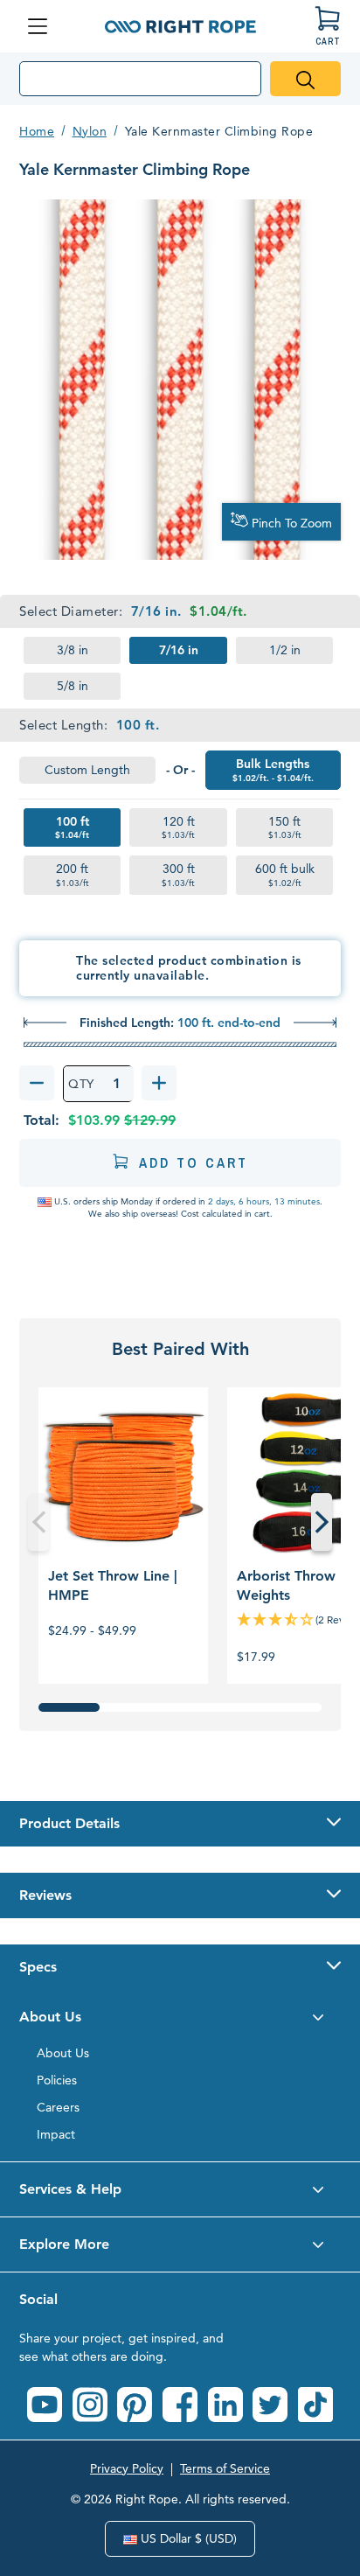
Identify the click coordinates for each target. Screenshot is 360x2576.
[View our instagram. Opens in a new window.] (90, 2405)
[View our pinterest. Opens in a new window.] (135, 2405)
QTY (81, 1084)
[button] (180, 1824)
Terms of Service (225, 2468)
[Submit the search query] (305, 79)
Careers (58, 2107)
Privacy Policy (127, 2468)
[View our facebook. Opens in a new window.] (180, 2405)
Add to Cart (194, 1162)
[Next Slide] (322, 1522)
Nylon (90, 131)
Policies (57, 2080)
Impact (56, 2134)
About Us (63, 2053)
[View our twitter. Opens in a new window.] (270, 2405)
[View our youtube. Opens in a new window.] (45, 2405)
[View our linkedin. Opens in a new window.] (225, 2405)
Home (37, 131)
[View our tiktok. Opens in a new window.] (315, 2405)
